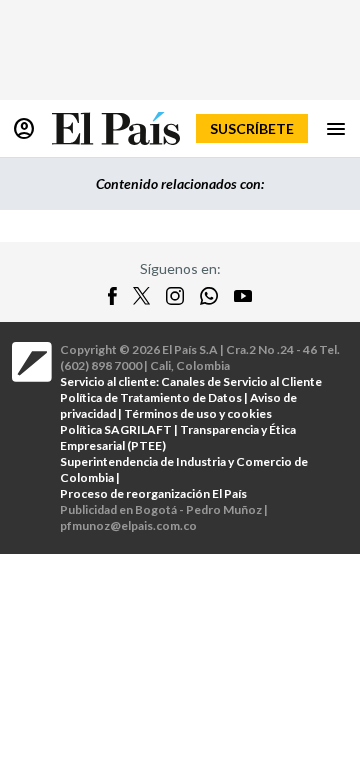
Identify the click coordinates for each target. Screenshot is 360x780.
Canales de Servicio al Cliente (241, 381)
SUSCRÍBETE (252, 128)
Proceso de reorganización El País (153, 493)
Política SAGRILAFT (116, 429)
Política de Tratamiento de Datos (151, 397)
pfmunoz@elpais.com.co (128, 525)
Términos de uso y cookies (198, 413)
